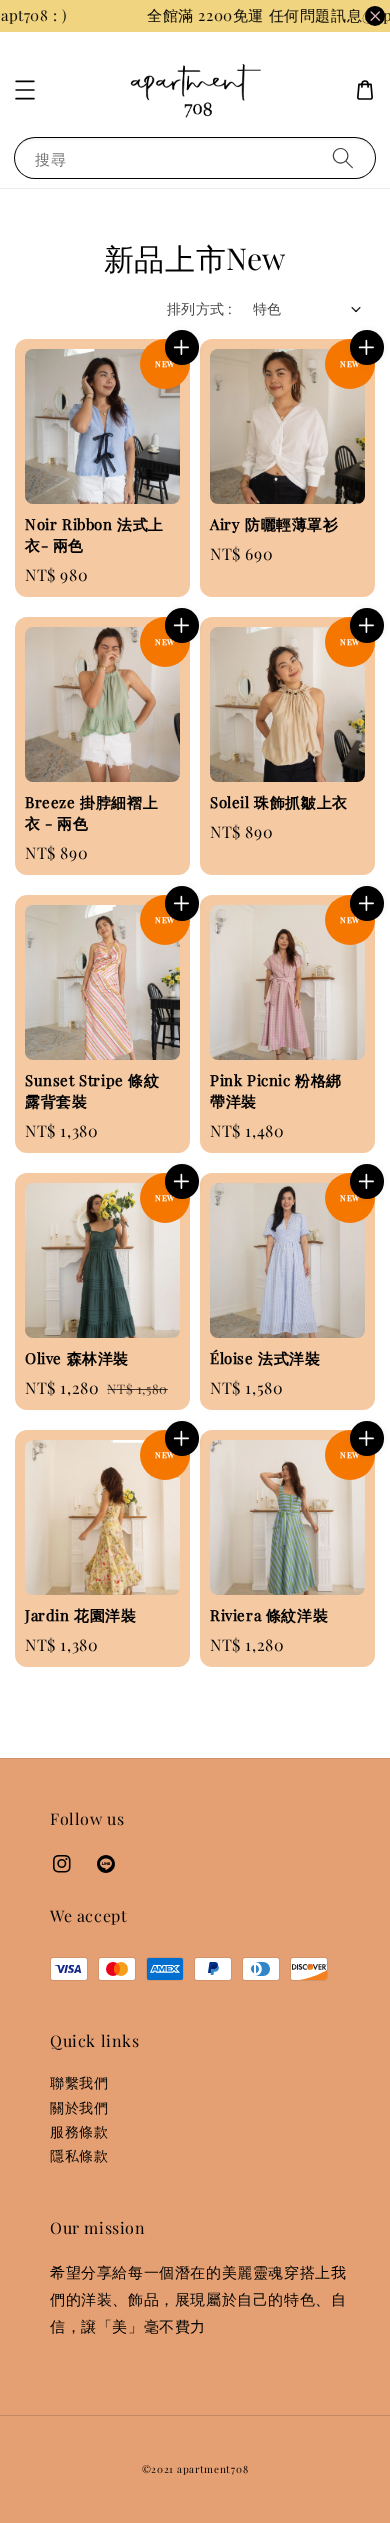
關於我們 (79, 2107)
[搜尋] (343, 157)
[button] (25, 90)
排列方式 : (199, 308)
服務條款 (79, 2131)
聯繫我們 (79, 2082)
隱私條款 (79, 2155)
